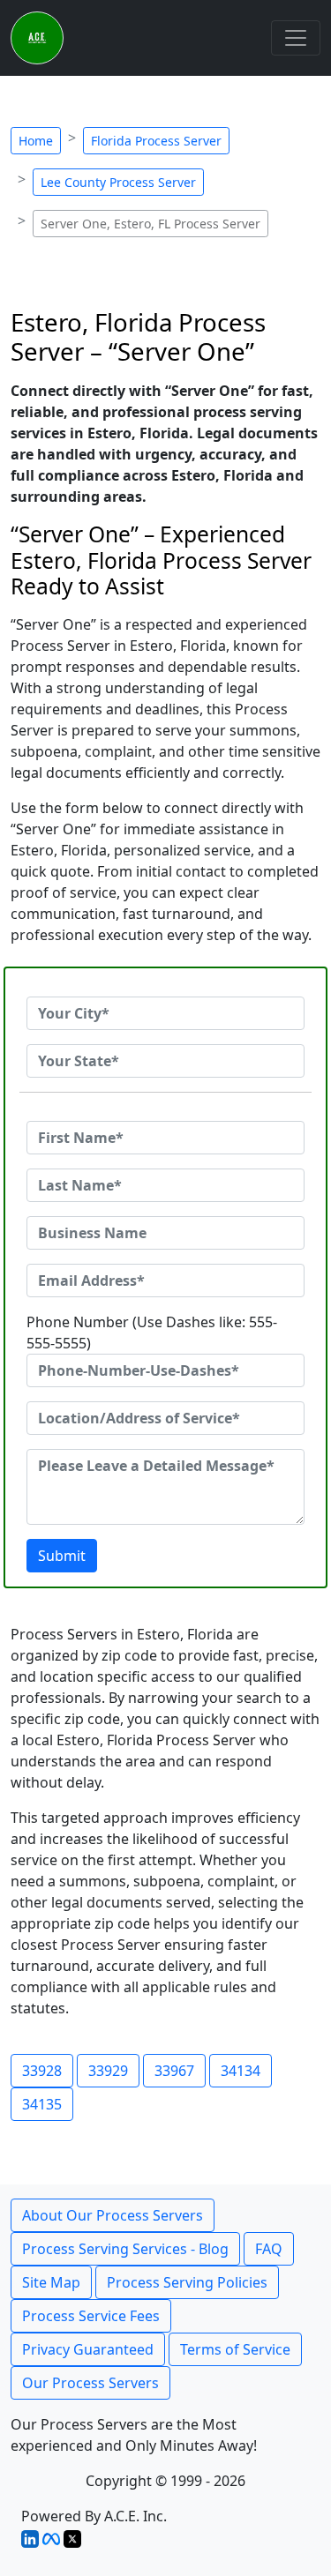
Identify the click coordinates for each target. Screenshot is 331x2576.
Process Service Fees (91, 2316)
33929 (108, 2071)
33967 (174, 2071)
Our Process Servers (90, 2383)
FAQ (269, 2249)
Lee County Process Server (118, 182)
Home (36, 141)
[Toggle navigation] (296, 38)
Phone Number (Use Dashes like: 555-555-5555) (152, 1333)
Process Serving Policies (187, 2282)
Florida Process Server (156, 141)
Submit (62, 1556)
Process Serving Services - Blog (125, 2249)
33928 (42, 2071)
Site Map (51, 2282)
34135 (42, 2104)
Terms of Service (235, 2349)
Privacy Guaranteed (88, 2349)
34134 (241, 2071)
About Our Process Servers (113, 2215)
